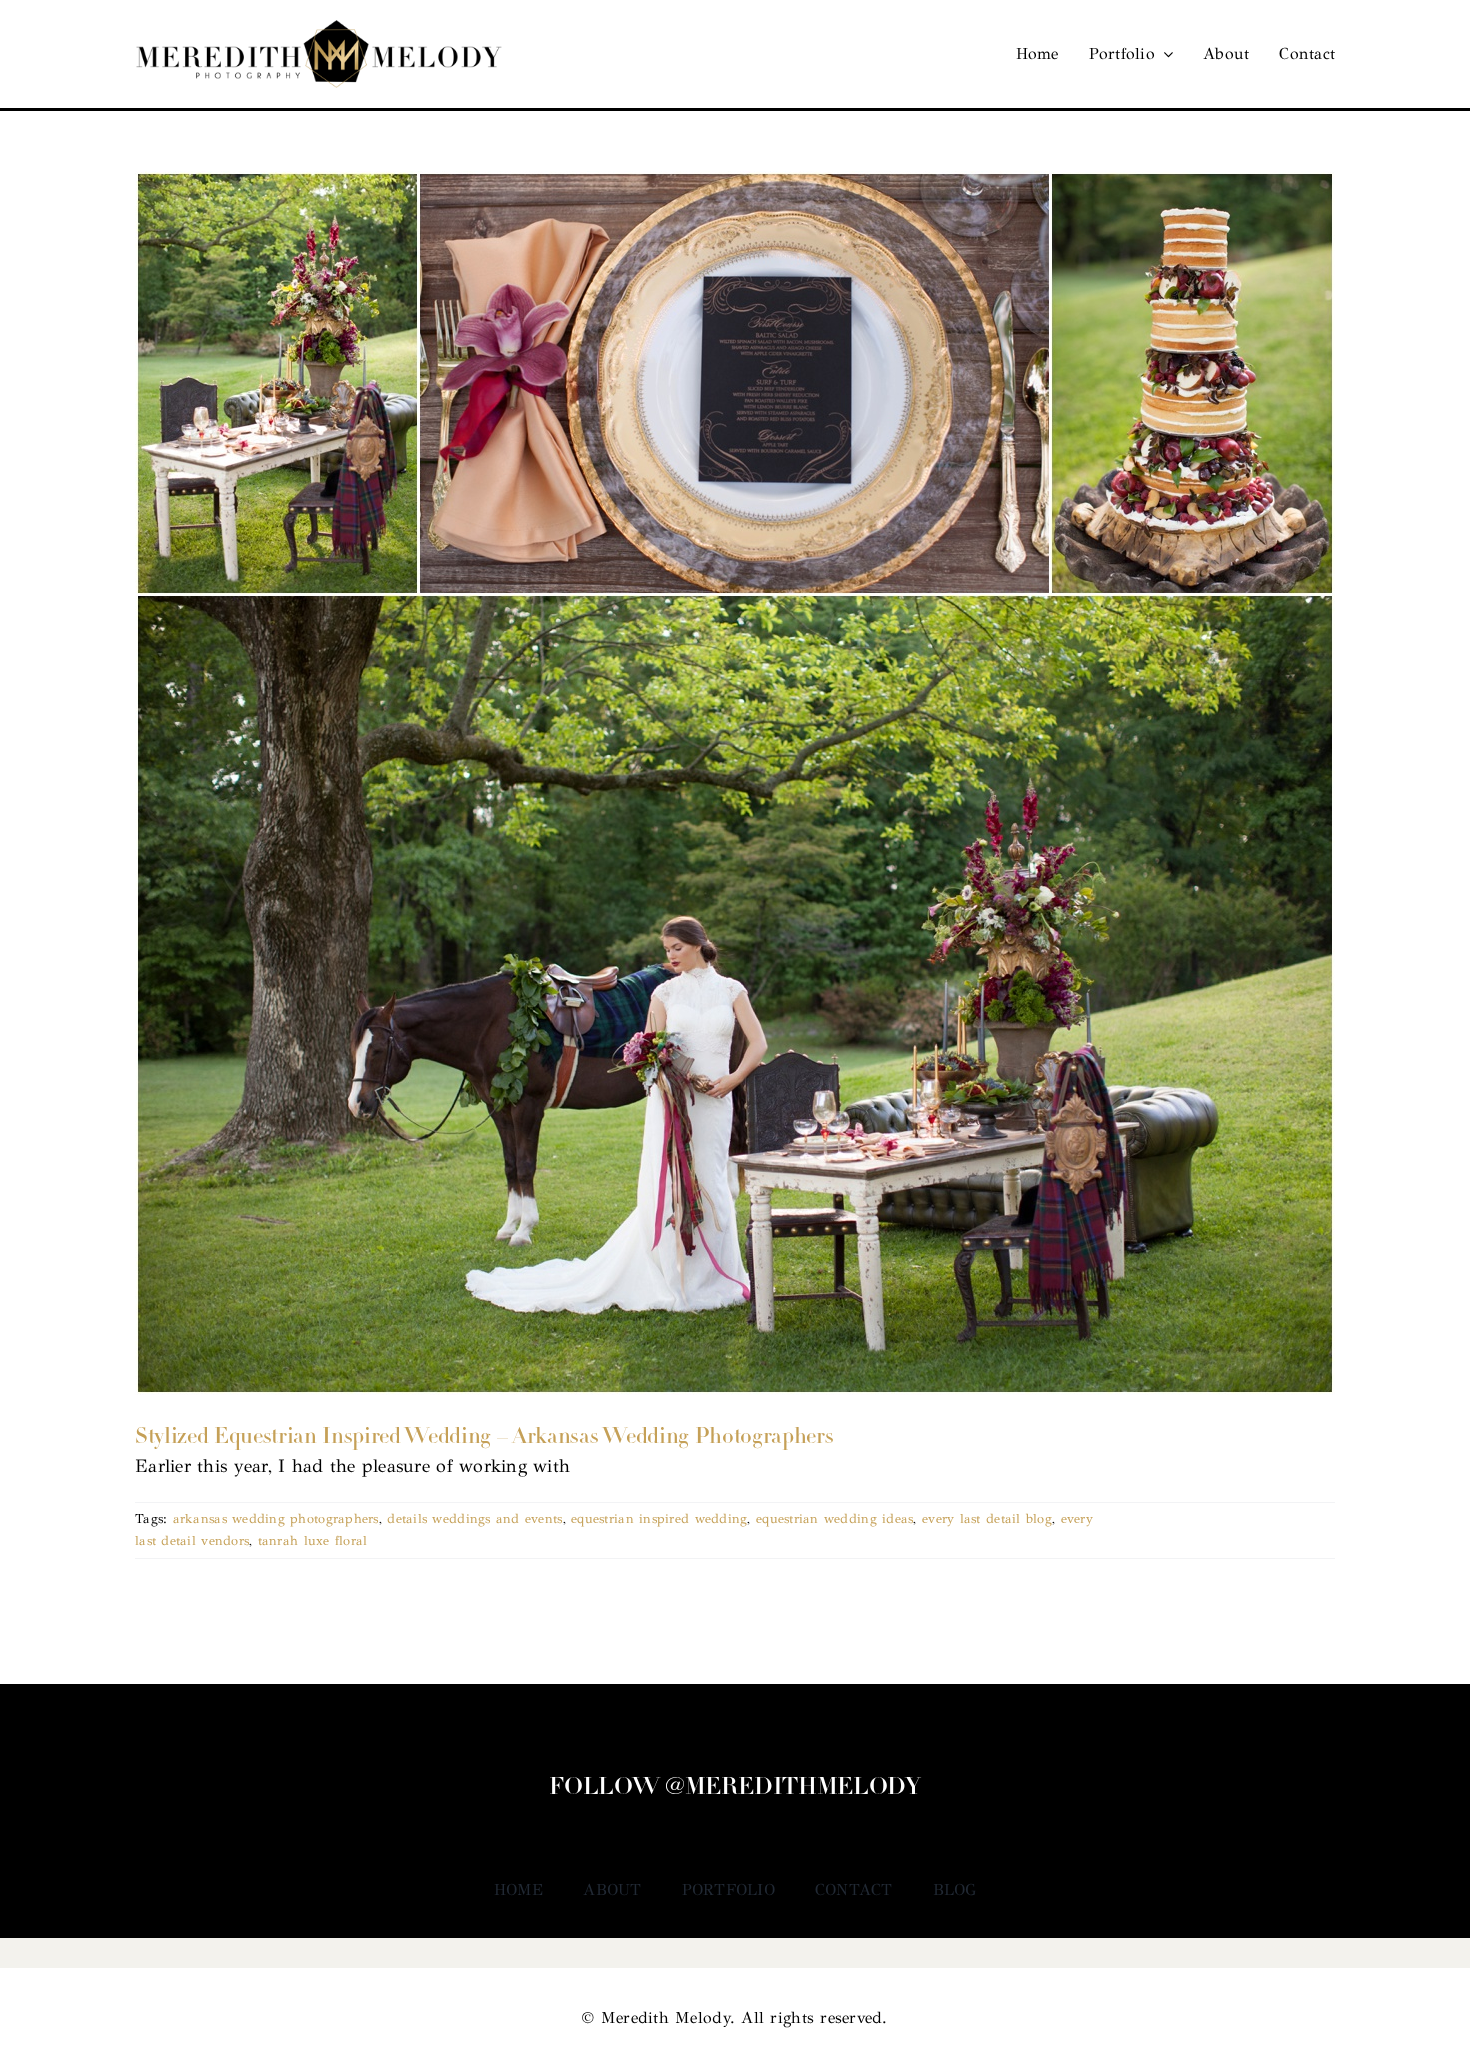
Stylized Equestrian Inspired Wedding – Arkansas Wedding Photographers (484, 1437)
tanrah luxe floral (313, 1541)
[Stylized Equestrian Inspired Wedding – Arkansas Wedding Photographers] (735, 783)
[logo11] (319, 29)
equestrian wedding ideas (834, 1519)
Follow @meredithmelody (734, 1788)
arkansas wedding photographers (276, 1519)
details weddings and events (474, 1519)
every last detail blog (987, 1519)
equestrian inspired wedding (659, 1519)
